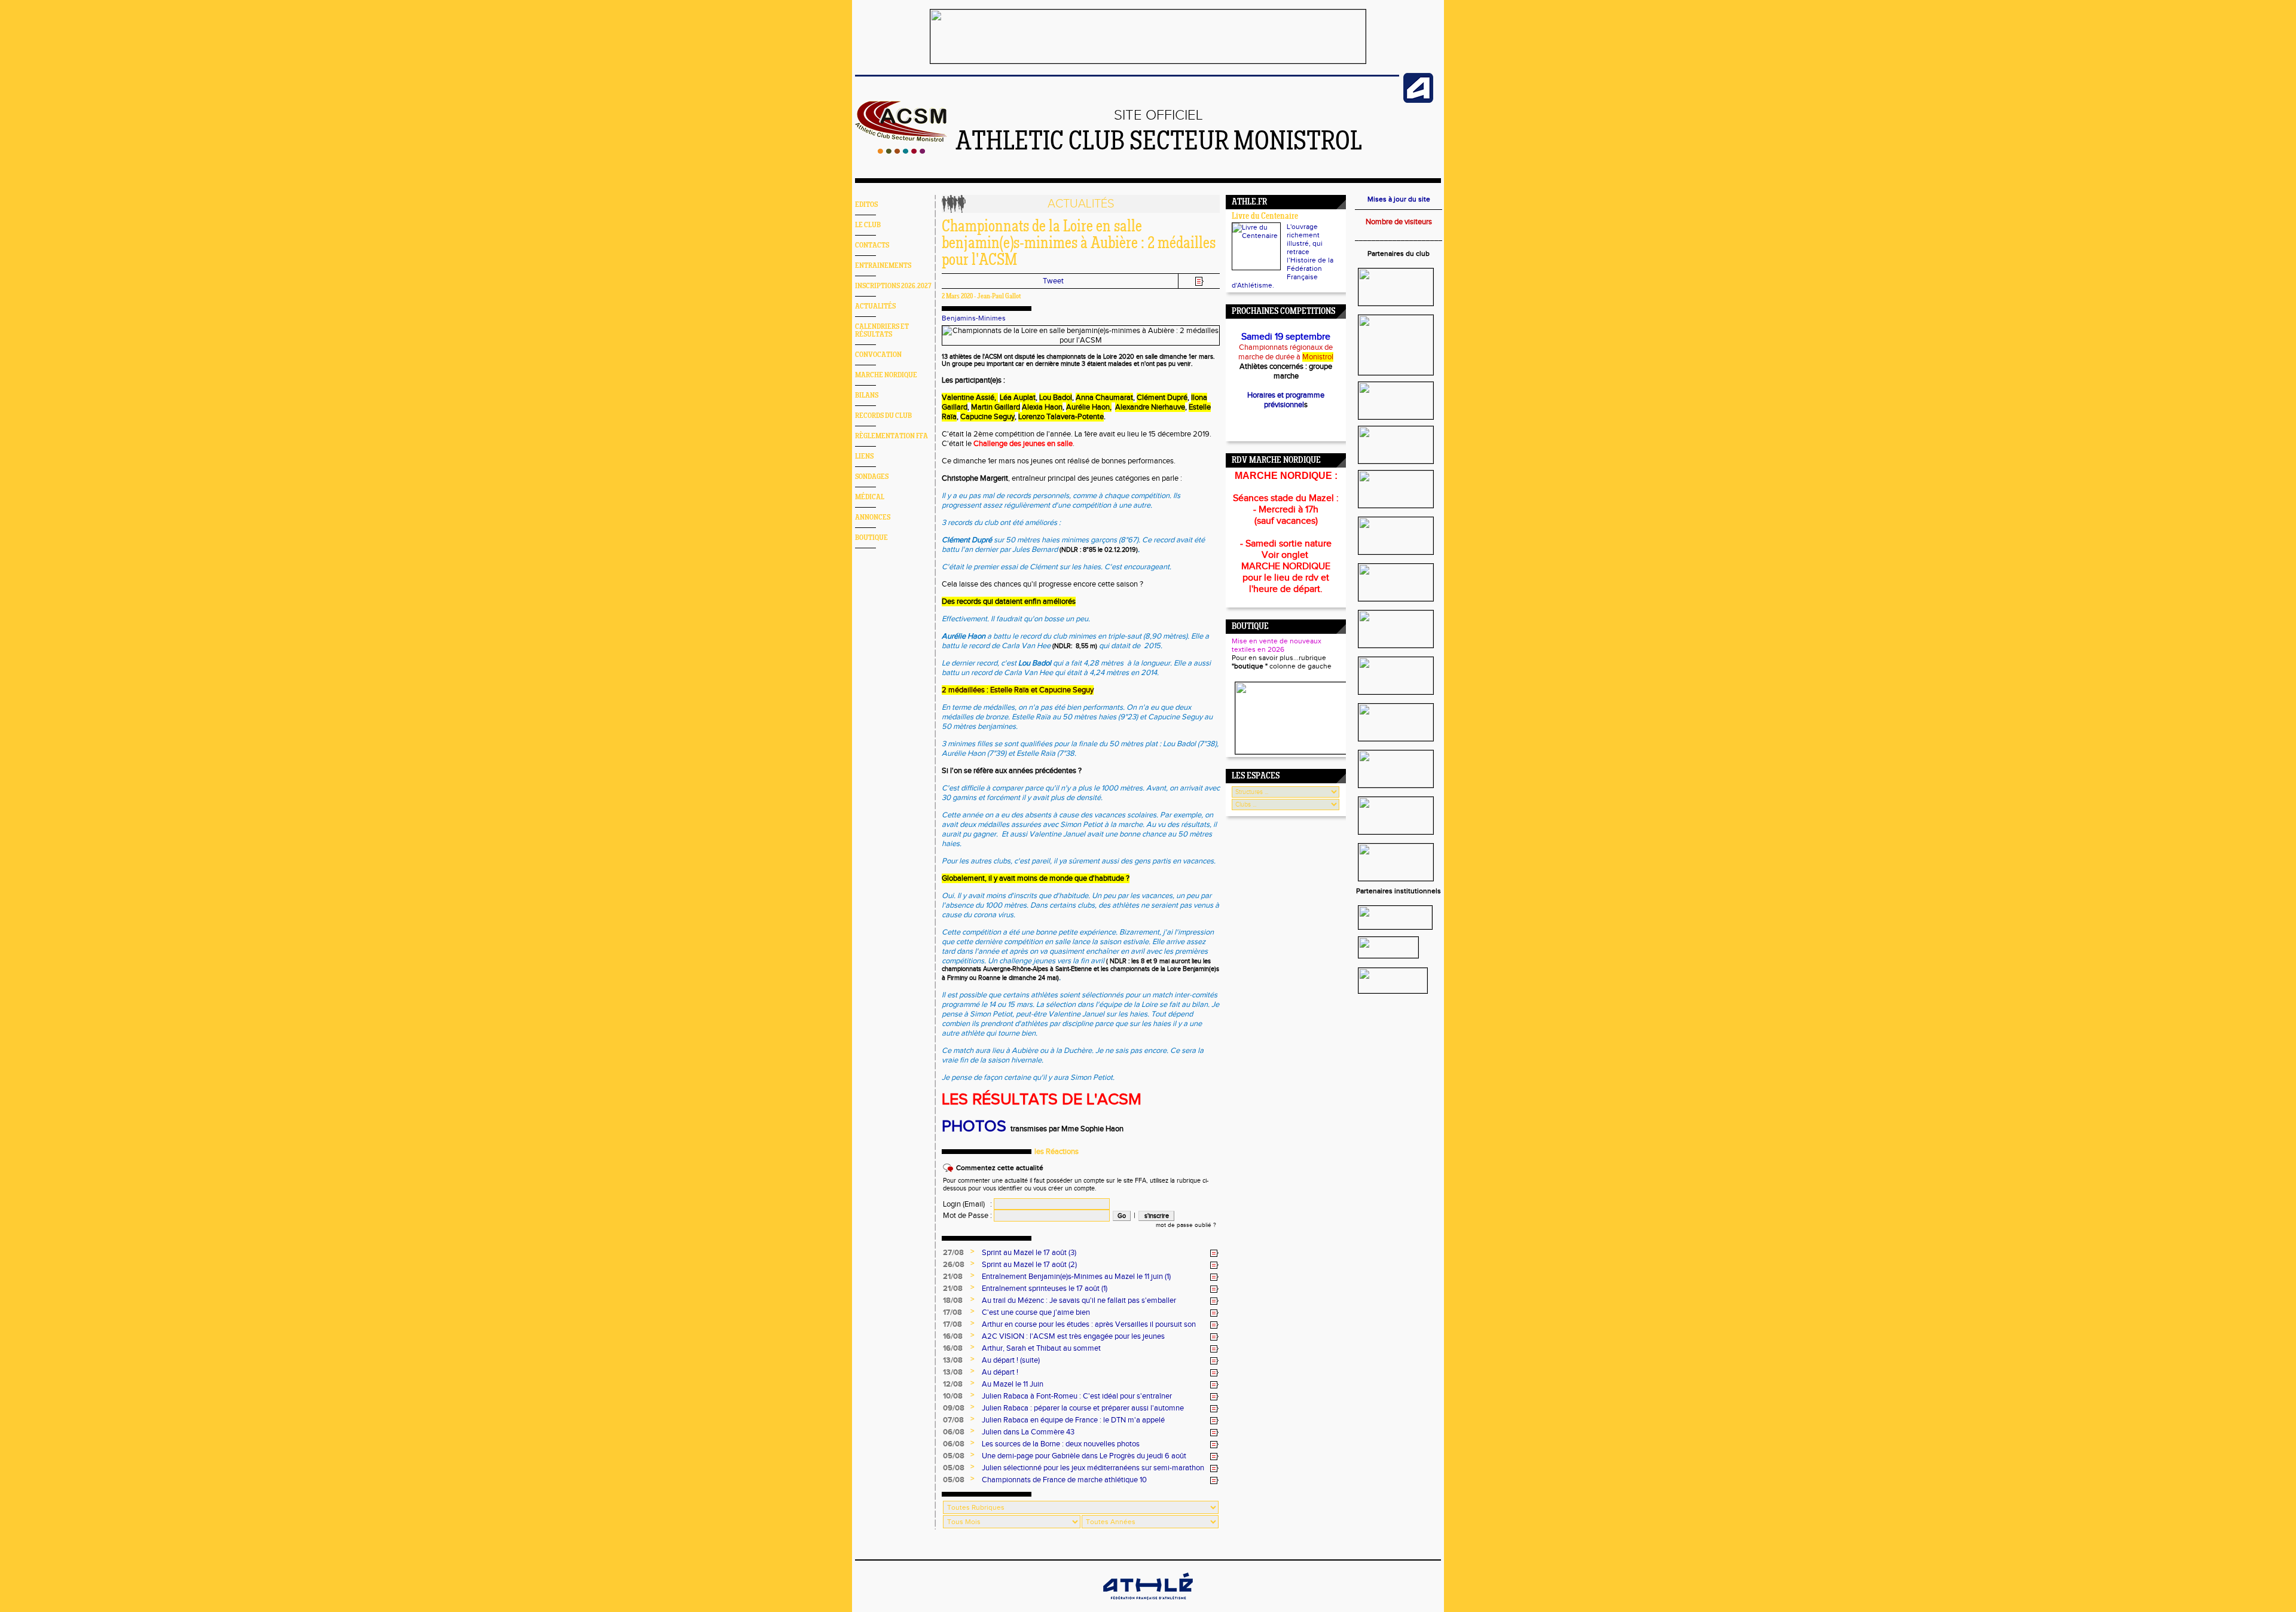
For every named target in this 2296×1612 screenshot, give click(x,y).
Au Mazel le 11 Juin (1013, 1384)
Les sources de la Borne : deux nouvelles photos (1061, 1444)
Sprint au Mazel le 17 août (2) (1029, 1265)
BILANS (867, 396)
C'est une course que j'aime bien (1036, 1312)
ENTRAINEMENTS (883, 266)
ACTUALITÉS (875, 306)
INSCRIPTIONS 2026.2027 (893, 286)
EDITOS (866, 205)
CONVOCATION (878, 355)
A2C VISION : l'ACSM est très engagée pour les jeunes (1073, 1336)
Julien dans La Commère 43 (1028, 1432)
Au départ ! (1000, 1372)
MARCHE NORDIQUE (886, 375)
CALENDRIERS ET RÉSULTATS (882, 331)
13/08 (953, 1360)
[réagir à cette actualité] (1214, 1253)
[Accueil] (901, 151)
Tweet (1053, 281)
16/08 (953, 1336)
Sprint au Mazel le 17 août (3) (1029, 1253)
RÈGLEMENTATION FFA (891, 436)
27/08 (953, 1253)
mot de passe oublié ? (1186, 1225)
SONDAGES (872, 477)
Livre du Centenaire (1265, 217)
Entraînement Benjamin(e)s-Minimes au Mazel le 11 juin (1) (1076, 1277)
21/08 (953, 1277)
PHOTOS (974, 1126)
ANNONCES (873, 518)
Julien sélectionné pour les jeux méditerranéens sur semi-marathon (1093, 1468)
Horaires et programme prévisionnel (1286, 400)
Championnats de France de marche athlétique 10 (1064, 1480)
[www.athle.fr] (1418, 100)
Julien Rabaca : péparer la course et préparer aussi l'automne (1083, 1408)
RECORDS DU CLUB (883, 416)
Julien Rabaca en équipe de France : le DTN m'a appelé (1073, 1420)
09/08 (954, 1408)
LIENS (864, 457)
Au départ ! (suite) (1011, 1360)
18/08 (953, 1300)
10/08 (953, 1396)
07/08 (953, 1420)
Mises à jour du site (1399, 199)
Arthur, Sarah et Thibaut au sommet (1041, 1348)
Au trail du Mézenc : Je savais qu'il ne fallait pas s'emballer (1079, 1300)
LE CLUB (868, 225)
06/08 (954, 1432)
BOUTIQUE (871, 538)
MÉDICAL (870, 497)
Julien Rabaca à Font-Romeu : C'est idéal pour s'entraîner (1077, 1396)
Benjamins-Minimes (974, 318)
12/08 (953, 1384)
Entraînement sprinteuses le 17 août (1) (1045, 1289)
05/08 (954, 1456)
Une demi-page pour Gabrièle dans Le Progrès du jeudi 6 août (1084, 1456)
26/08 (954, 1265)
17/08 (952, 1312)
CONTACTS (872, 245)
